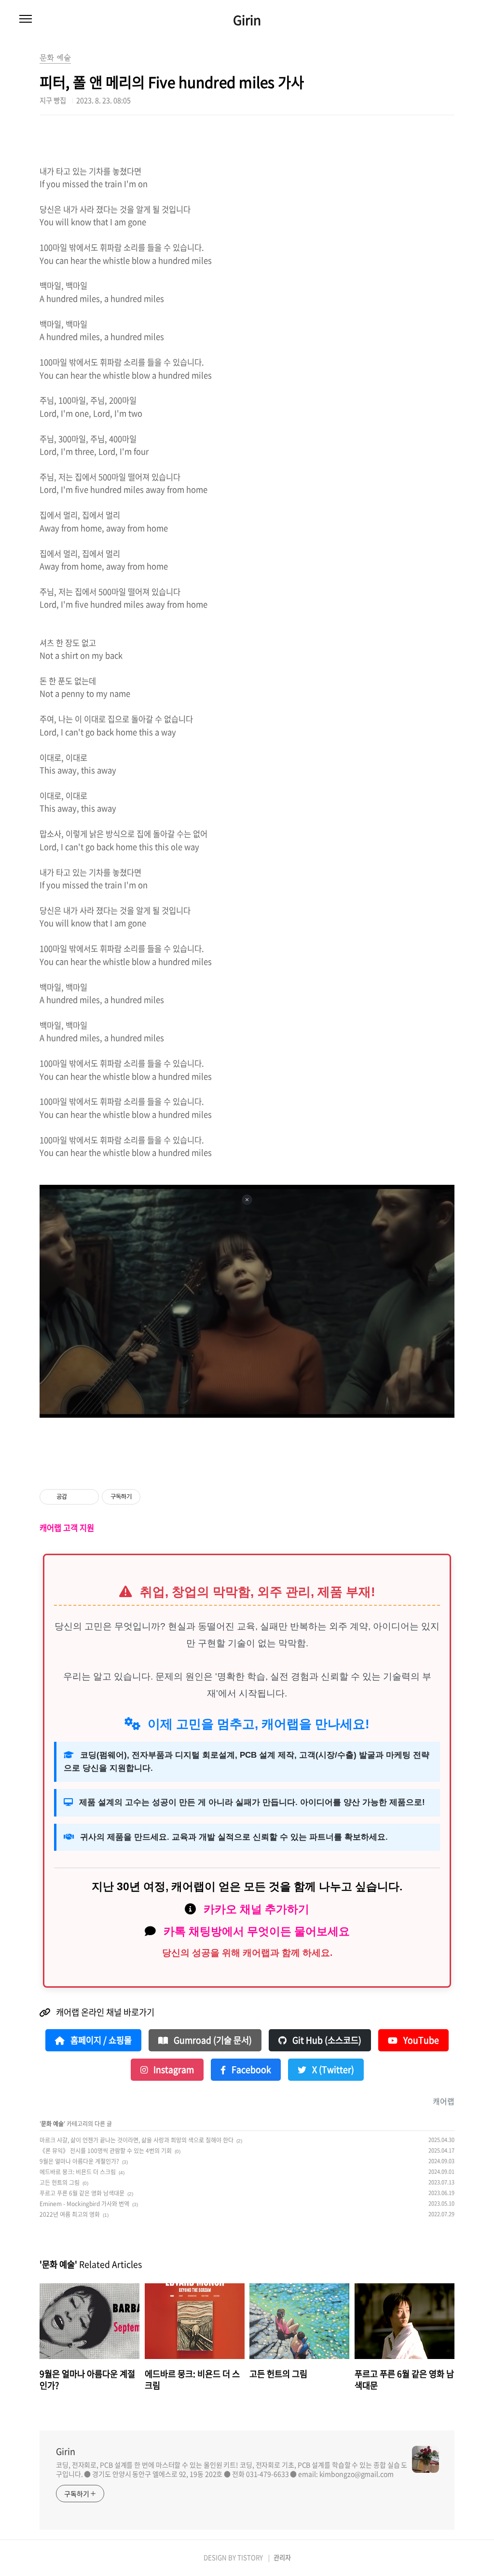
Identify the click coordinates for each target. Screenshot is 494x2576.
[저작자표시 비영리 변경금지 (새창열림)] (153, 1497)
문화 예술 (52, 2124)
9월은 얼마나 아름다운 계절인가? (79, 2161)
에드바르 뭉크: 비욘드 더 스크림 (78, 2172)
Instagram (173, 2070)
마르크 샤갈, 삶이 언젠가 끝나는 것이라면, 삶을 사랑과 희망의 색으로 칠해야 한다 (137, 2140)
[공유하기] (76, 1497)
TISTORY (250, 2557)
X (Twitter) (332, 2070)
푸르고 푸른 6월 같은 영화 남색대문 (82, 2193)
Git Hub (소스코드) (326, 2040)
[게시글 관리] (88, 1497)
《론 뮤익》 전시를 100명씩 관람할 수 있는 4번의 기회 (106, 2151)
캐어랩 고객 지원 (67, 1528)
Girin (247, 20)
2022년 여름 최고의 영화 (70, 2214)
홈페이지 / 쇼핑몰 (100, 2040)
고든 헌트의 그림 (60, 2183)
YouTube (420, 2040)
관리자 (282, 2557)
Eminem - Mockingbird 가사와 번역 (84, 2204)
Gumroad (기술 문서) (212, 2040)
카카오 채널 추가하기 (256, 1909)
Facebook (250, 2070)
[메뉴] (26, 19)
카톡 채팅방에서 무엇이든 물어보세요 (257, 1931)
